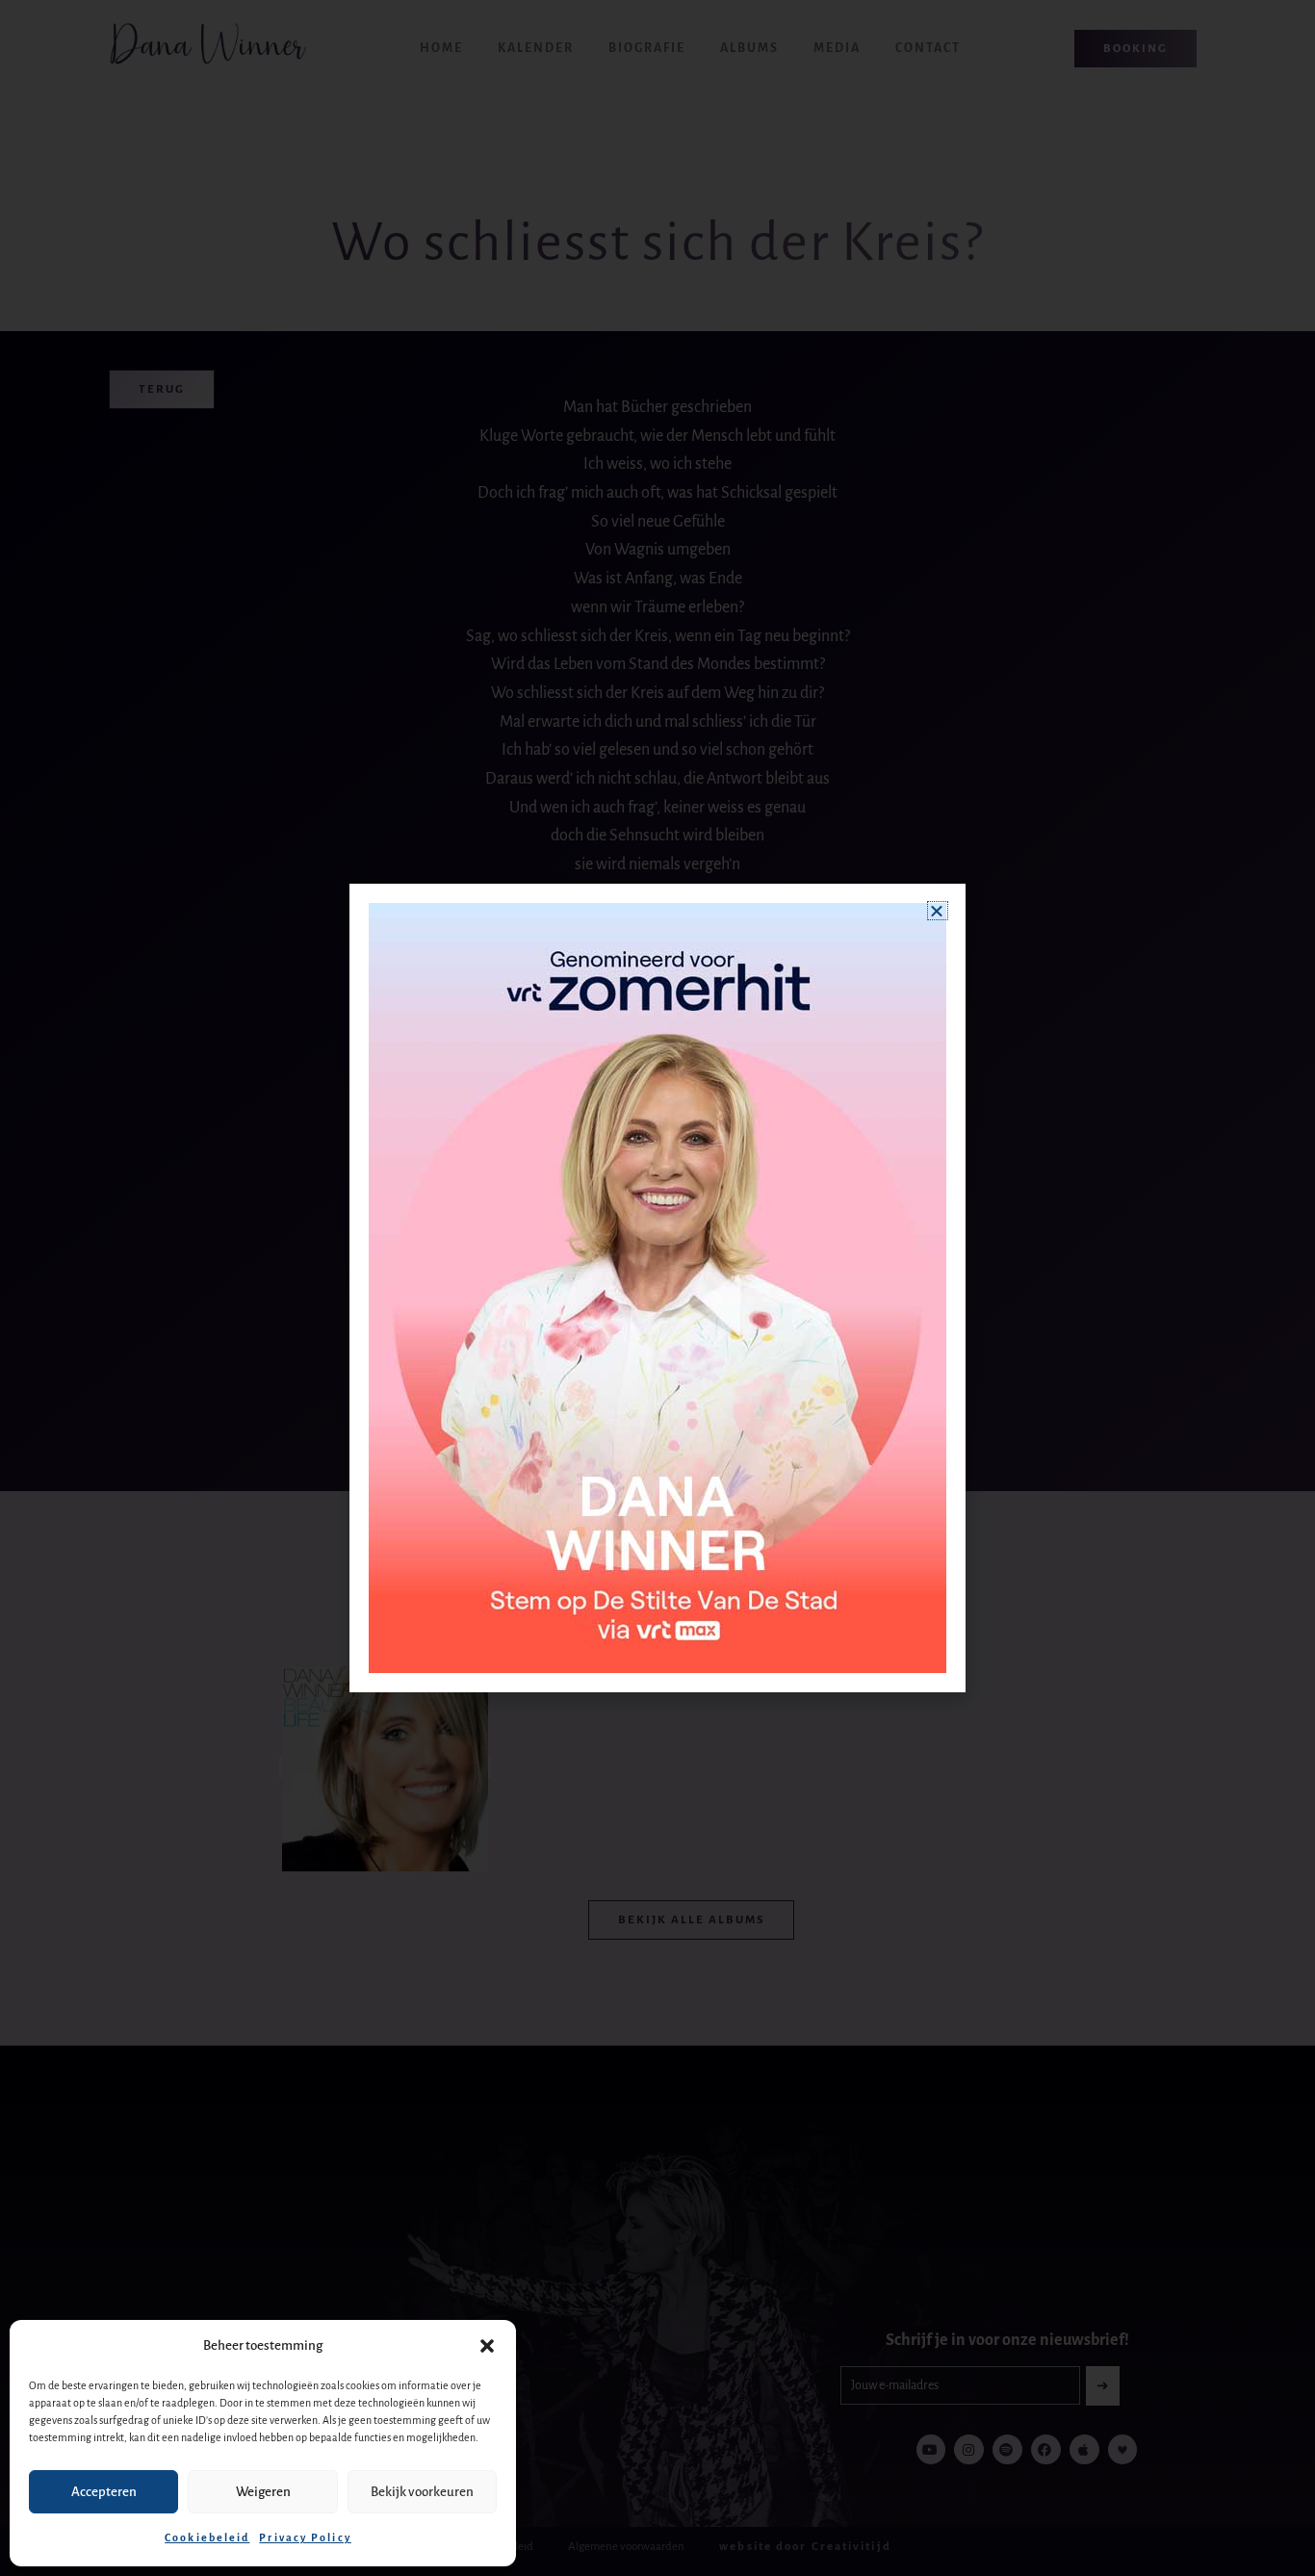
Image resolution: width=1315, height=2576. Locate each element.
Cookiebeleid (207, 2537)
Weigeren (263, 2492)
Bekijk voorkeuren (422, 2492)
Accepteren (104, 2492)
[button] (487, 2346)
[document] (657, 1288)
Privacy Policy (305, 2537)
